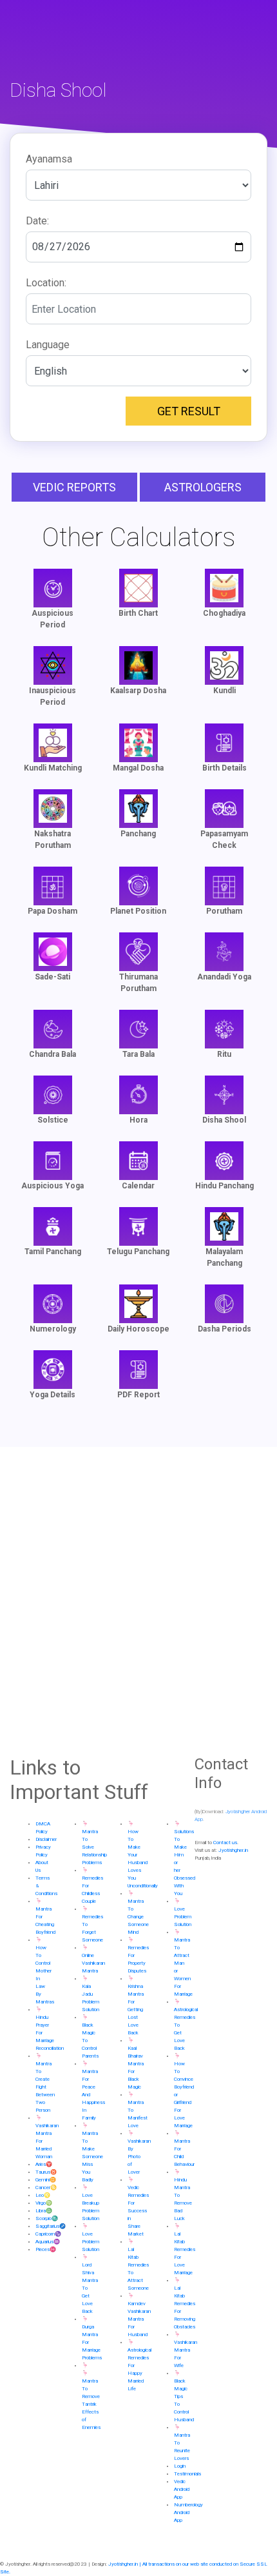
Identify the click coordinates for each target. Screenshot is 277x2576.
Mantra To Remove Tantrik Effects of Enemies (91, 2404)
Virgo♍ (44, 2203)
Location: (46, 283)
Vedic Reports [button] (74, 487)
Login (180, 2466)
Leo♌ (43, 2195)
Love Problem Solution (91, 2242)
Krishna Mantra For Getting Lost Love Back (136, 2010)
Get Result (189, 411)
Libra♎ (44, 2211)
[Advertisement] (138, 1601)
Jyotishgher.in (233, 1850)
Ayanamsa (49, 159)
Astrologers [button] (203, 487)
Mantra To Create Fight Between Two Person (45, 2087)
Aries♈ (44, 2164)
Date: (37, 221)
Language (48, 345)
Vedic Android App (182, 2489)
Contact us (225, 1843)
